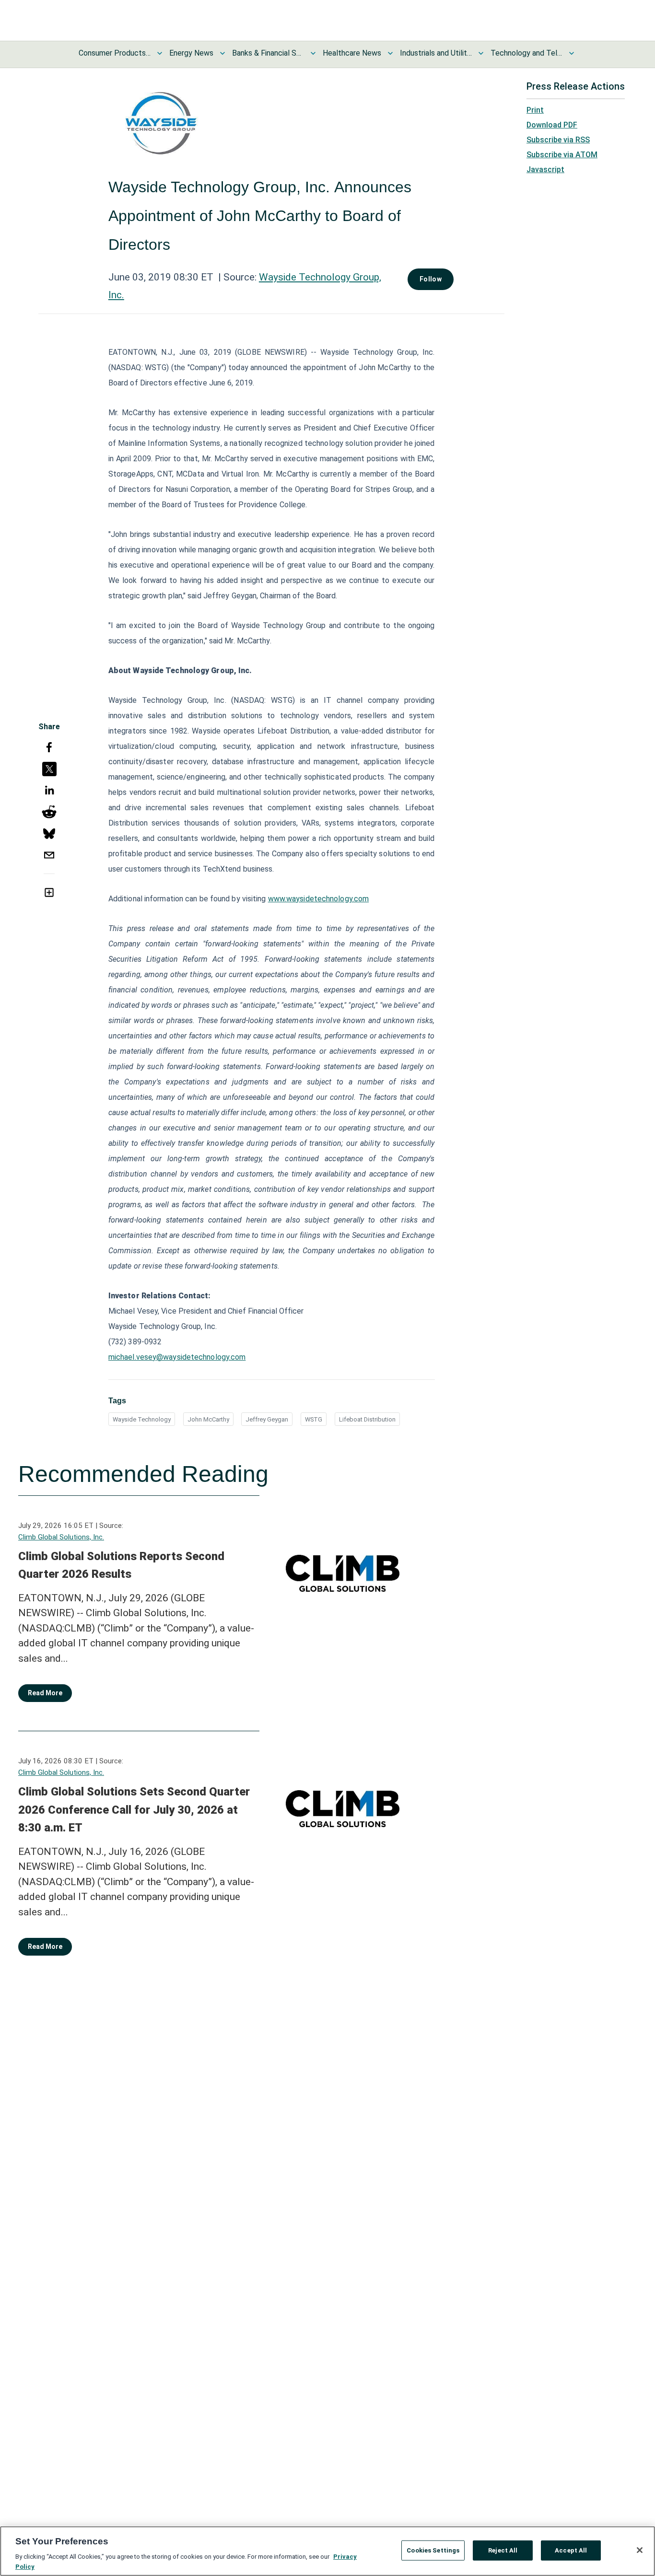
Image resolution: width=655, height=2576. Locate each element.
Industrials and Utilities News (436, 53)
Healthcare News (352, 53)
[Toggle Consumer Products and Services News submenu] (160, 53)
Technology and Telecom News (526, 53)
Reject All (503, 2550)
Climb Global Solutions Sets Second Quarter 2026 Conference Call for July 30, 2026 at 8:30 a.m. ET (134, 1810)
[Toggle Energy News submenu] (222, 53)
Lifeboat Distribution (367, 1419)
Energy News (191, 53)
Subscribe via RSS (558, 140)
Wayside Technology (142, 1419)
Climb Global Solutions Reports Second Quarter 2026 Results (121, 1565)
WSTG (314, 1419)
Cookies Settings (433, 2550)
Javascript (545, 169)
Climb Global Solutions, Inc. (61, 1537)
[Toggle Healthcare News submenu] (390, 53)
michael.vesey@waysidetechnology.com (177, 1357)
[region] (327, 2551)
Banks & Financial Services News (268, 53)
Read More (45, 1693)
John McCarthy (208, 1419)
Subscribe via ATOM (562, 155)
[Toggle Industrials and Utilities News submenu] (481, 53)
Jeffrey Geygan (267, 1419)
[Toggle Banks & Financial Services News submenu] (313, 53)
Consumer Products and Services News (115, 53)
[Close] (640, 2550)
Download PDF (552, 125)
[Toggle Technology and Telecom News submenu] (572, 53)
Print (535, 110)
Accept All (571, 2550)
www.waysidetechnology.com (319, 899)
